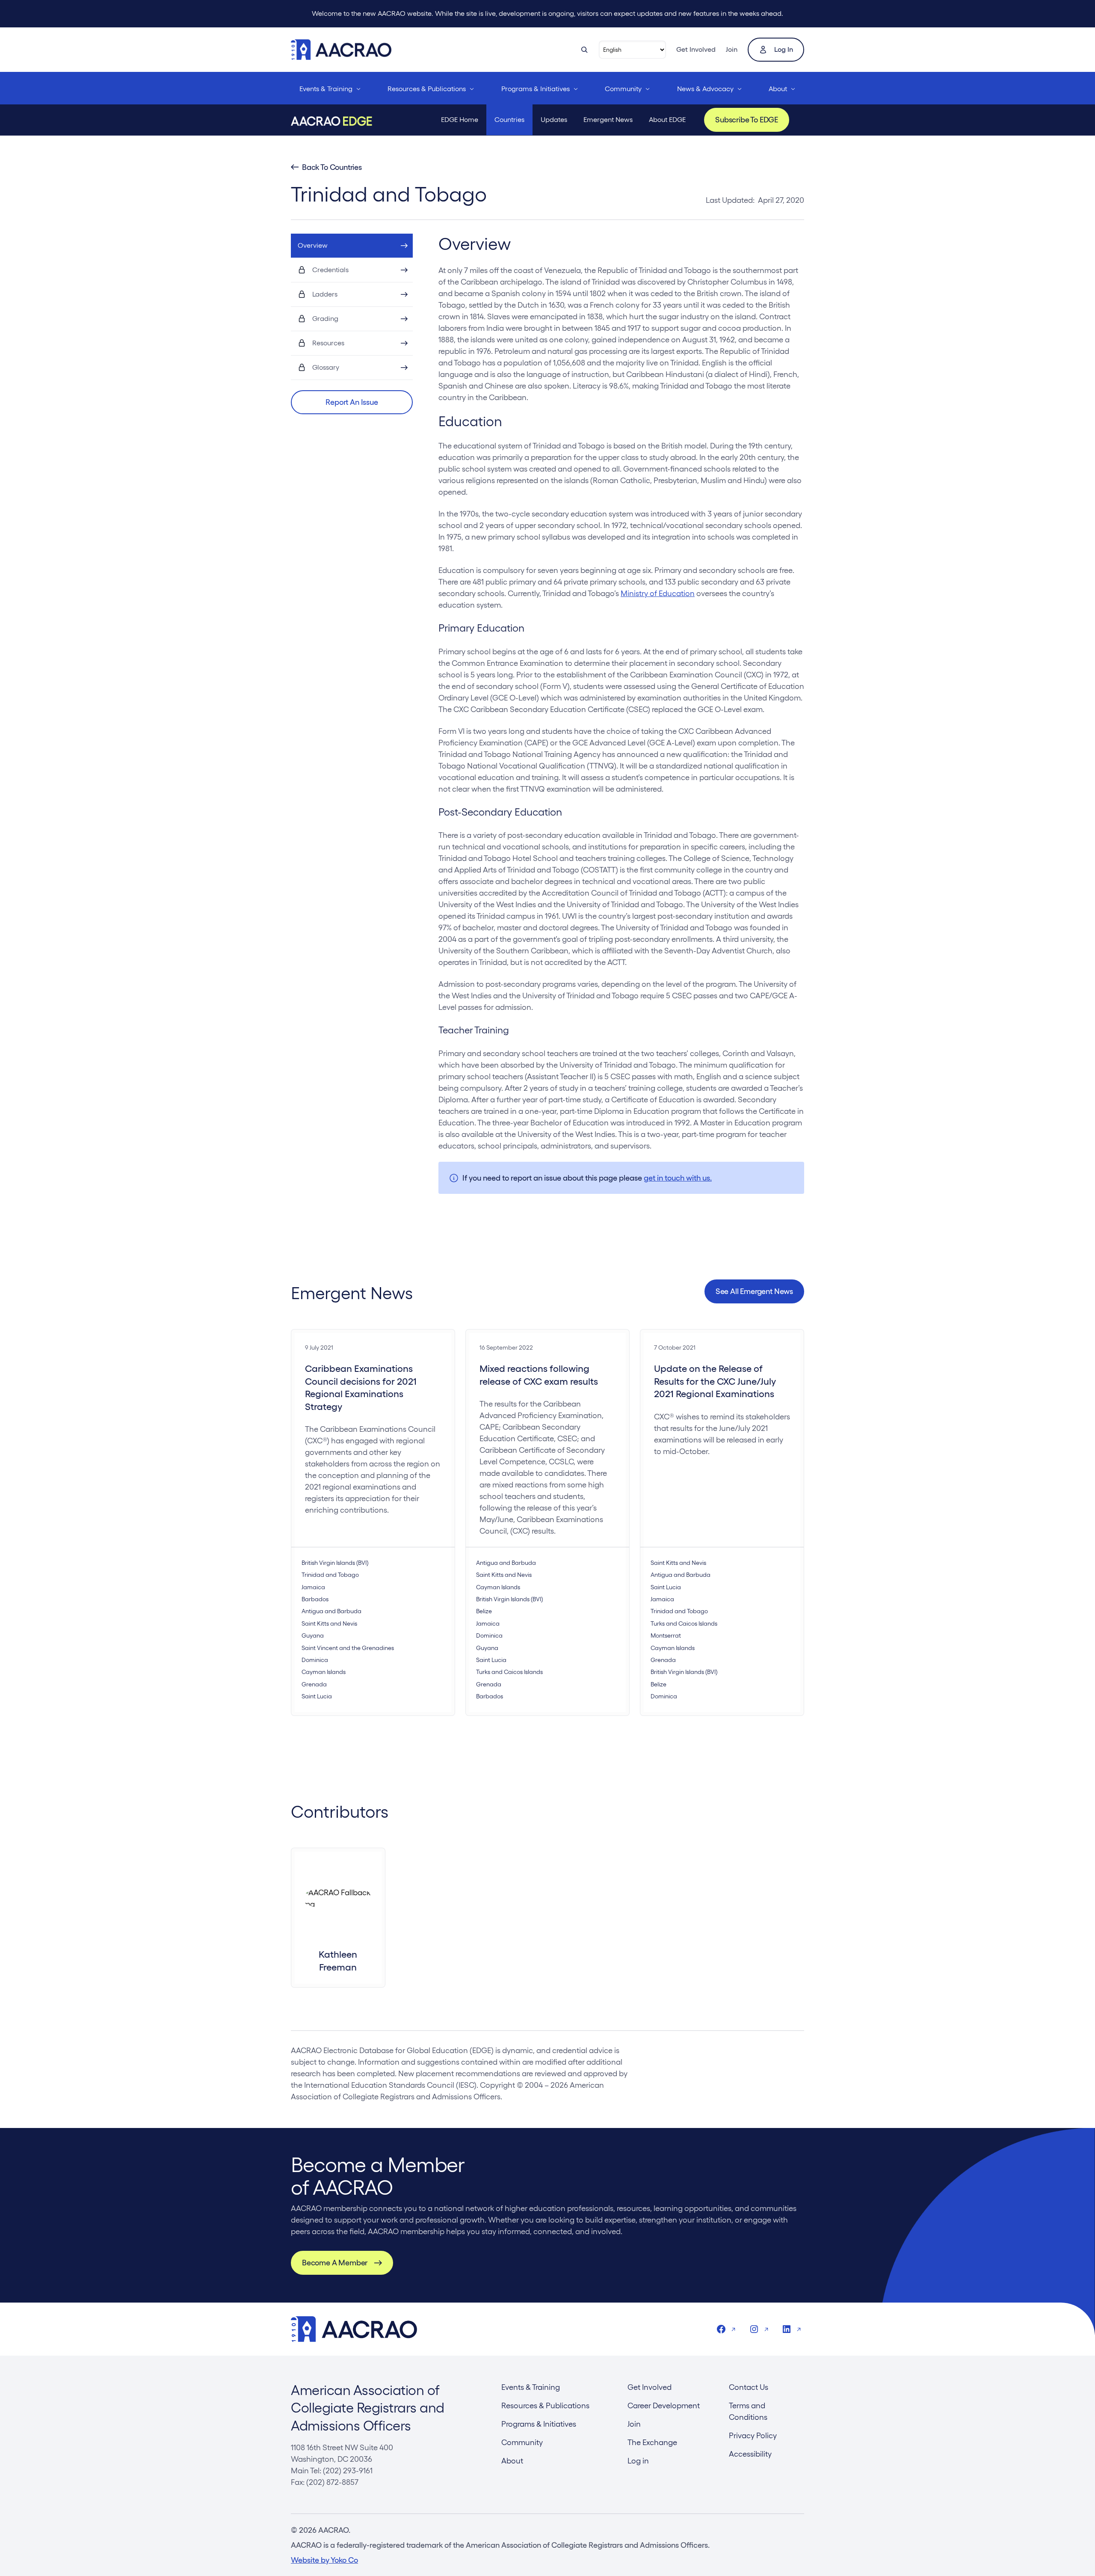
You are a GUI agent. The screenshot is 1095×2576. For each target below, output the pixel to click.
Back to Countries (332, 167)
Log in (784, 49)
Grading (325, 319)
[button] (352, 402)
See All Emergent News (754, 1291)
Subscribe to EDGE (747, 120)
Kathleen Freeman (338, 1960)
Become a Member (335, 2263)
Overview (313, 245)
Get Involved (696, 49)
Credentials (330, 270)
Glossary (326, 367)
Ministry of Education (658, 593)
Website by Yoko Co (324, 2560)
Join (732, 49)
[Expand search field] (584, 50)
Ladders (325, 294)
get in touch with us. (678, 1178)
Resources (328, 343)
